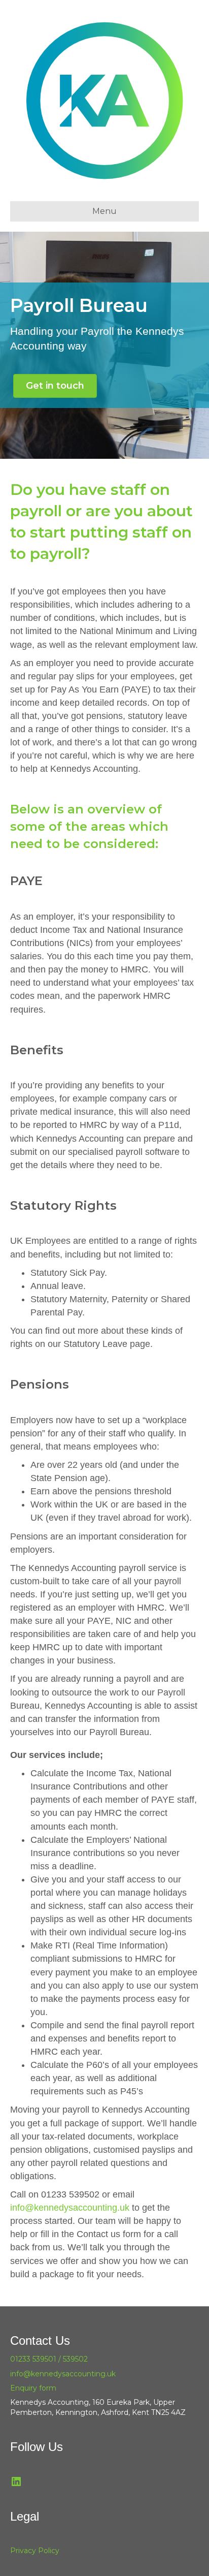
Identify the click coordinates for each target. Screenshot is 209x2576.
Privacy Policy (35, 2551)
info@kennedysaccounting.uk (70, 2208)
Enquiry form (33, 2388)
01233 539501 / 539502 (49, 2359)
